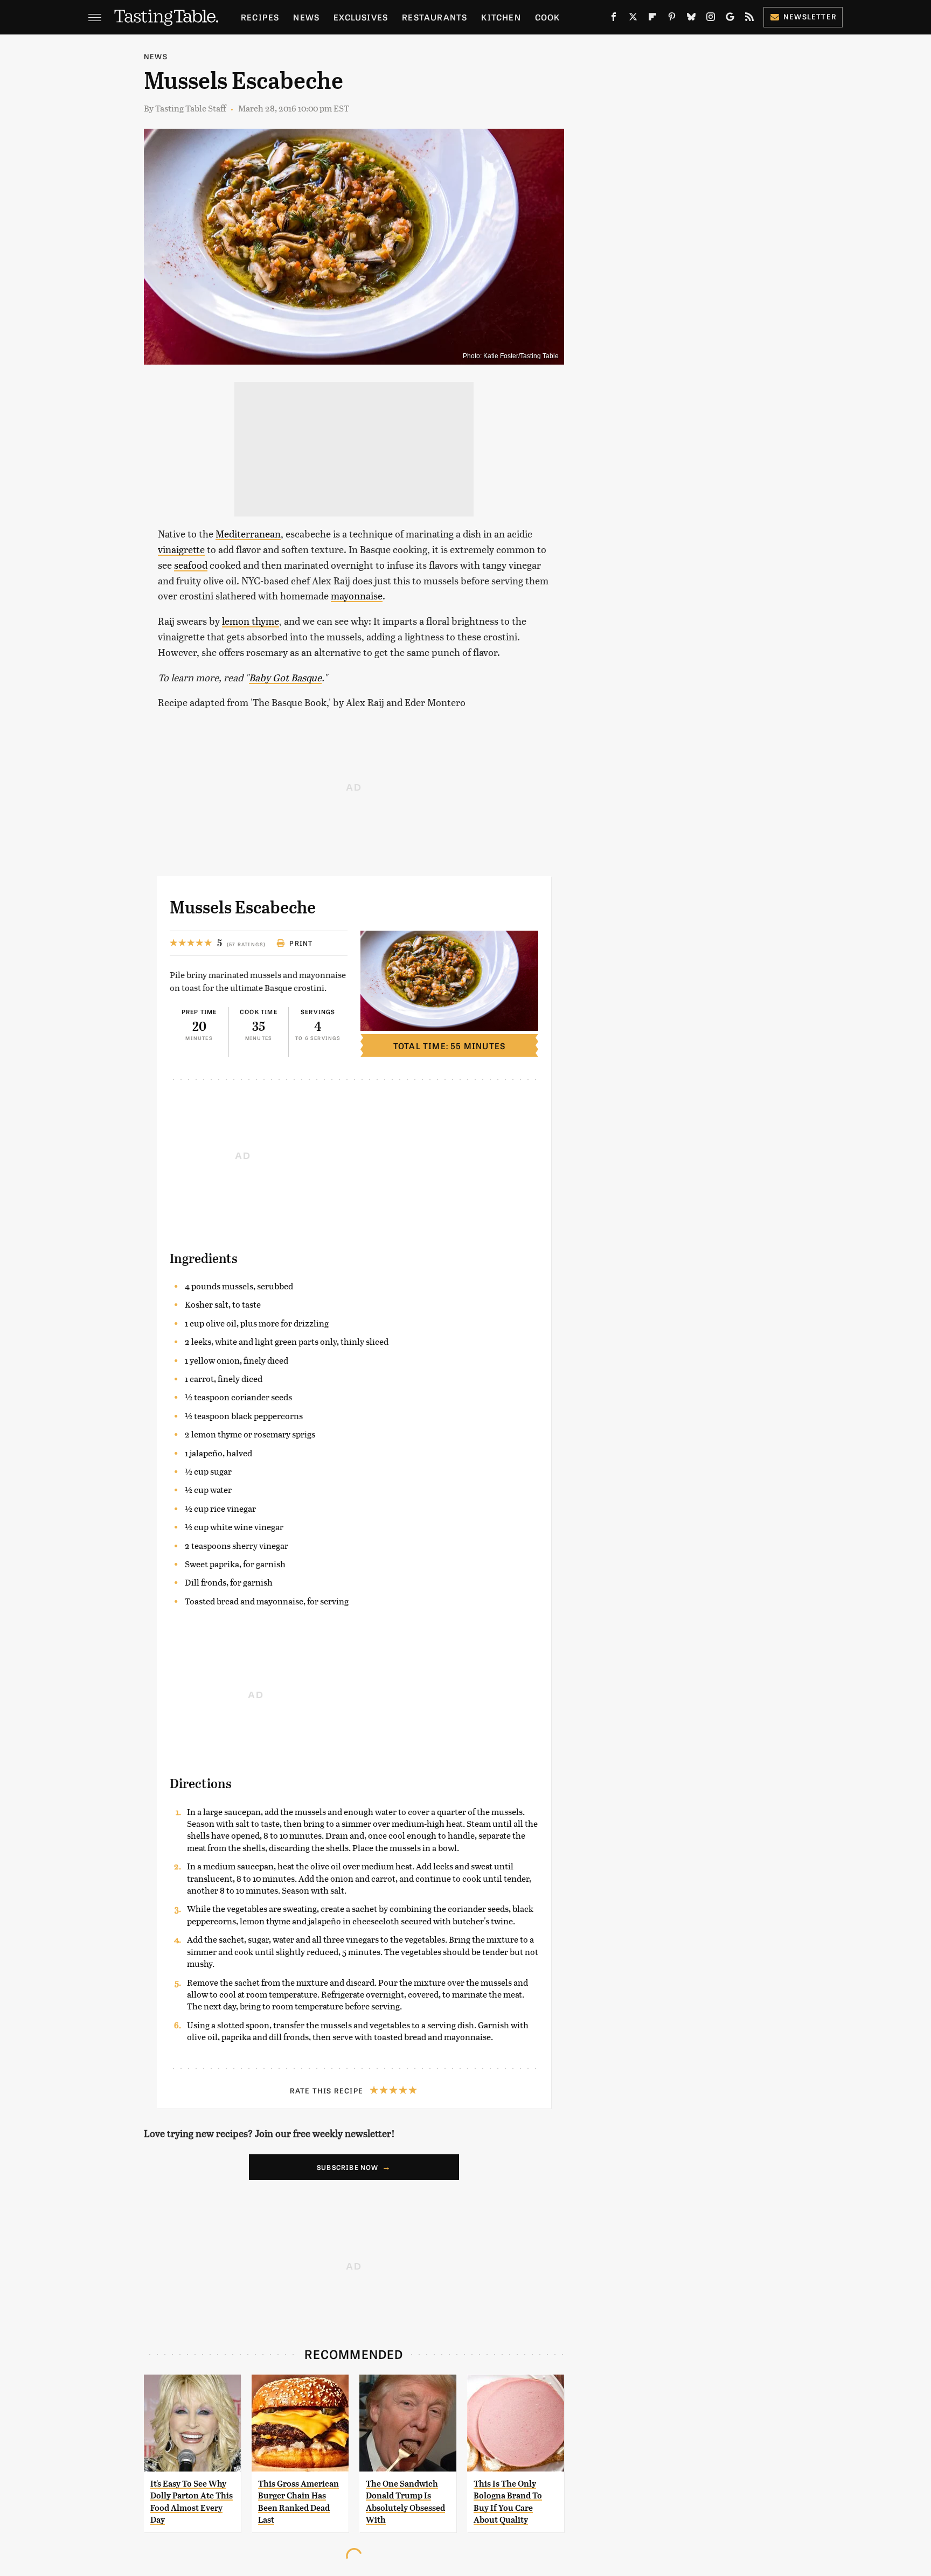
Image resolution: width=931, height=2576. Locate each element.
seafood (191, 565)
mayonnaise (357, 595)
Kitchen (501, 17)
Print (301, 943)
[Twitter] (633, 19)
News (306, 17)
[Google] (730, 19)
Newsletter (810, 16)
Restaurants (435, 17)
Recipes (260, 17)
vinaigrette (181, 549)
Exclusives (361, 17)
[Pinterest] (672, 19)
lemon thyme (251, 621)
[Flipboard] (652, 19)
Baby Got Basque (285, 677)
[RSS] (749, 19)
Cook (548, 17)
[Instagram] (711, 19)
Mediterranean (248, 533)
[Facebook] (614, 19)
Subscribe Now (348, 2167)
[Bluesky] (691, 19)
